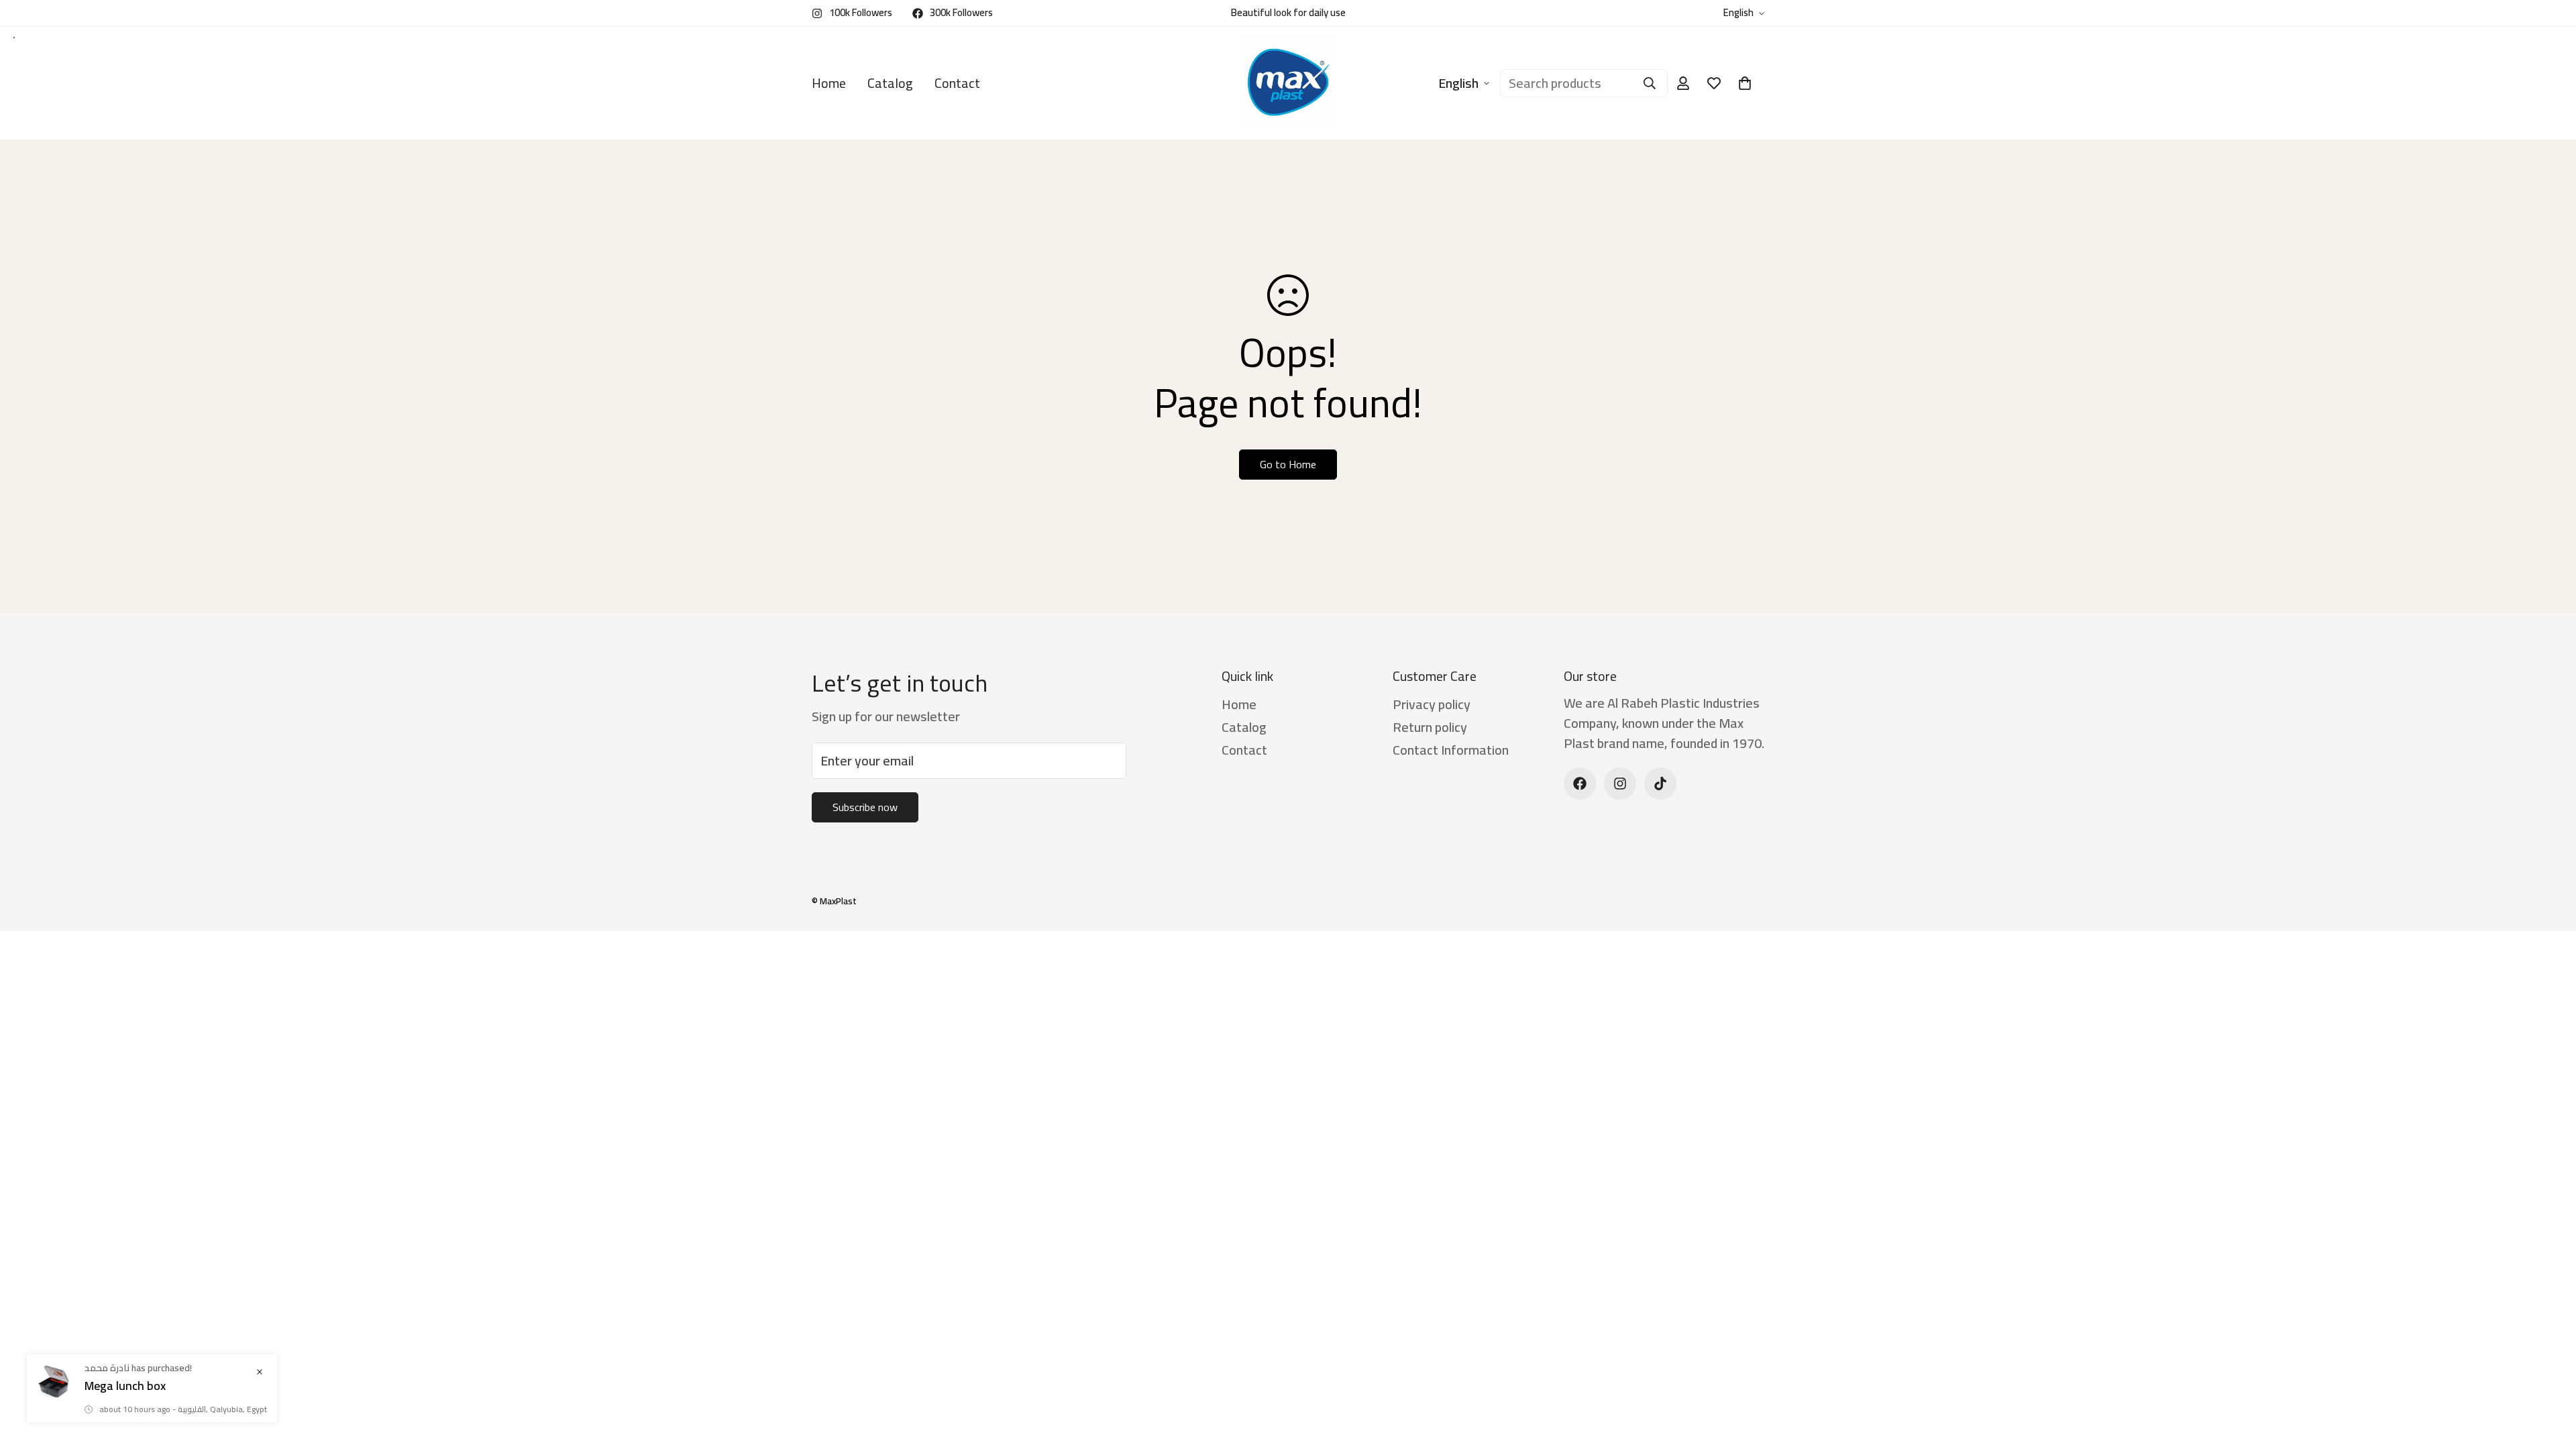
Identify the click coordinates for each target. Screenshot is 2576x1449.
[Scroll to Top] (2550, 1376)
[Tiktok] (1660, 784)
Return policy (1430, 727)
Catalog (890, 83)
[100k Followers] (1620, 784)
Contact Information (1451, 750)
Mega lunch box (125, 1386)
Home (829, 83)
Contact (957, 83)
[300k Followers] (1580, 784)
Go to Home (1288, 464)
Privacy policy (1432, 704)
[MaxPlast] (1288, 83)
